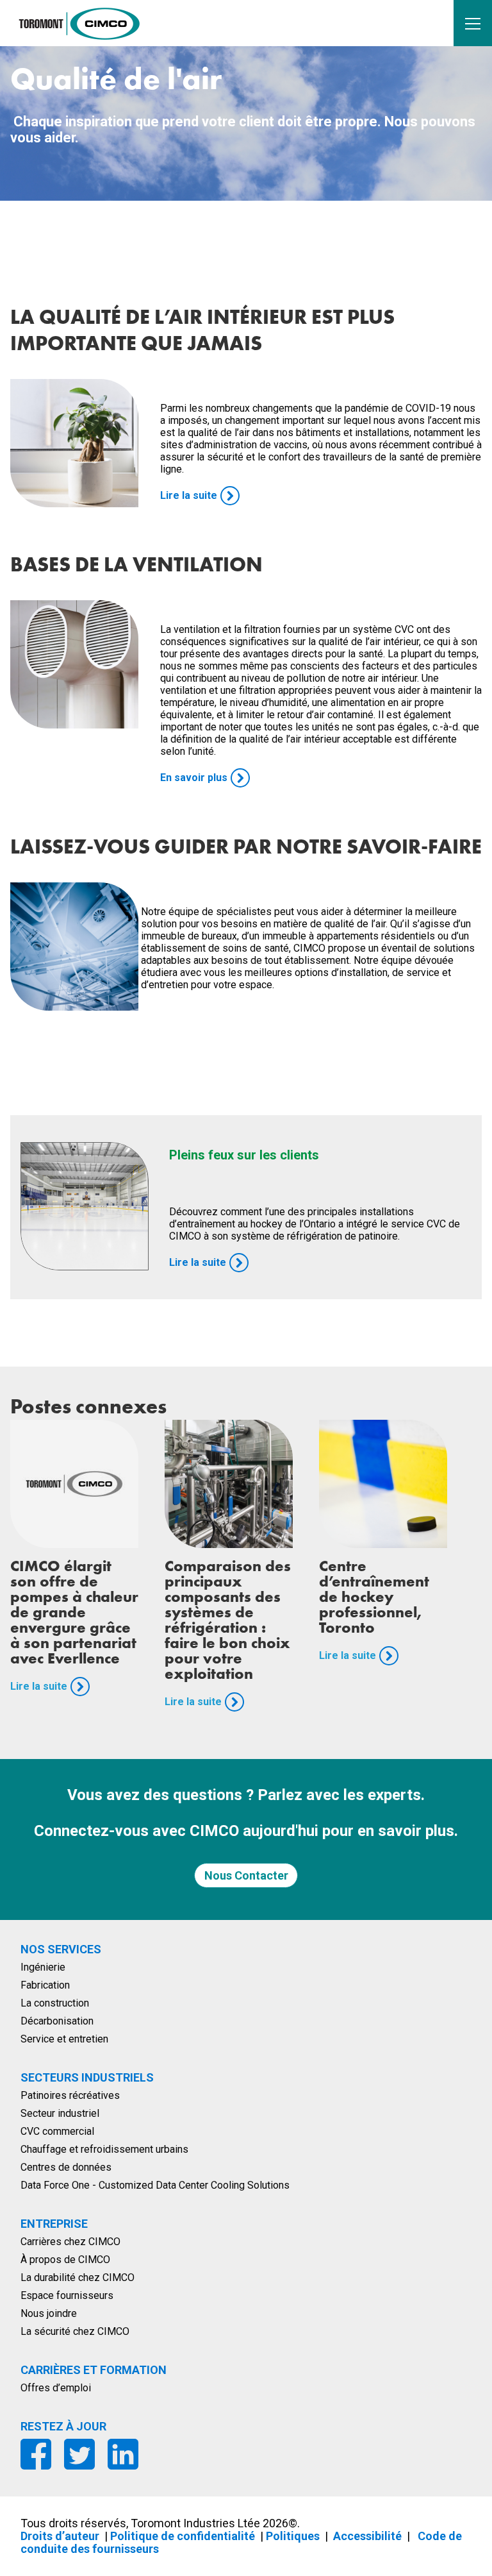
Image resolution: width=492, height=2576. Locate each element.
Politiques (293, 2536)
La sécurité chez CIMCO (75, 2331)
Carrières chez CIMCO (70, 2242)
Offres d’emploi (56, 2388)
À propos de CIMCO (65, 2260)
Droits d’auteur (60, 2536)
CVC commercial (57, 2131)
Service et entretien (64, 2039)
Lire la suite (39, 1686)
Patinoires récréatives (70, 2095)
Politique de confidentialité (183, 2536)
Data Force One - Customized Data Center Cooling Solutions (155, 2185)
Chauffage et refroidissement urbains (104, 2149)
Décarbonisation (57, 2021)
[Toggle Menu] (473, 23)
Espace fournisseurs (67, 2295)
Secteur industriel (60, 2113)
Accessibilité (367, 2536)
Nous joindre (49, 2313)
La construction (55, 2003)
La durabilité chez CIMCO (78, 2277)
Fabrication (45, 1985)
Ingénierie (43, 1967)
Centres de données (66, 2167)
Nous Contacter (246, 1875)
